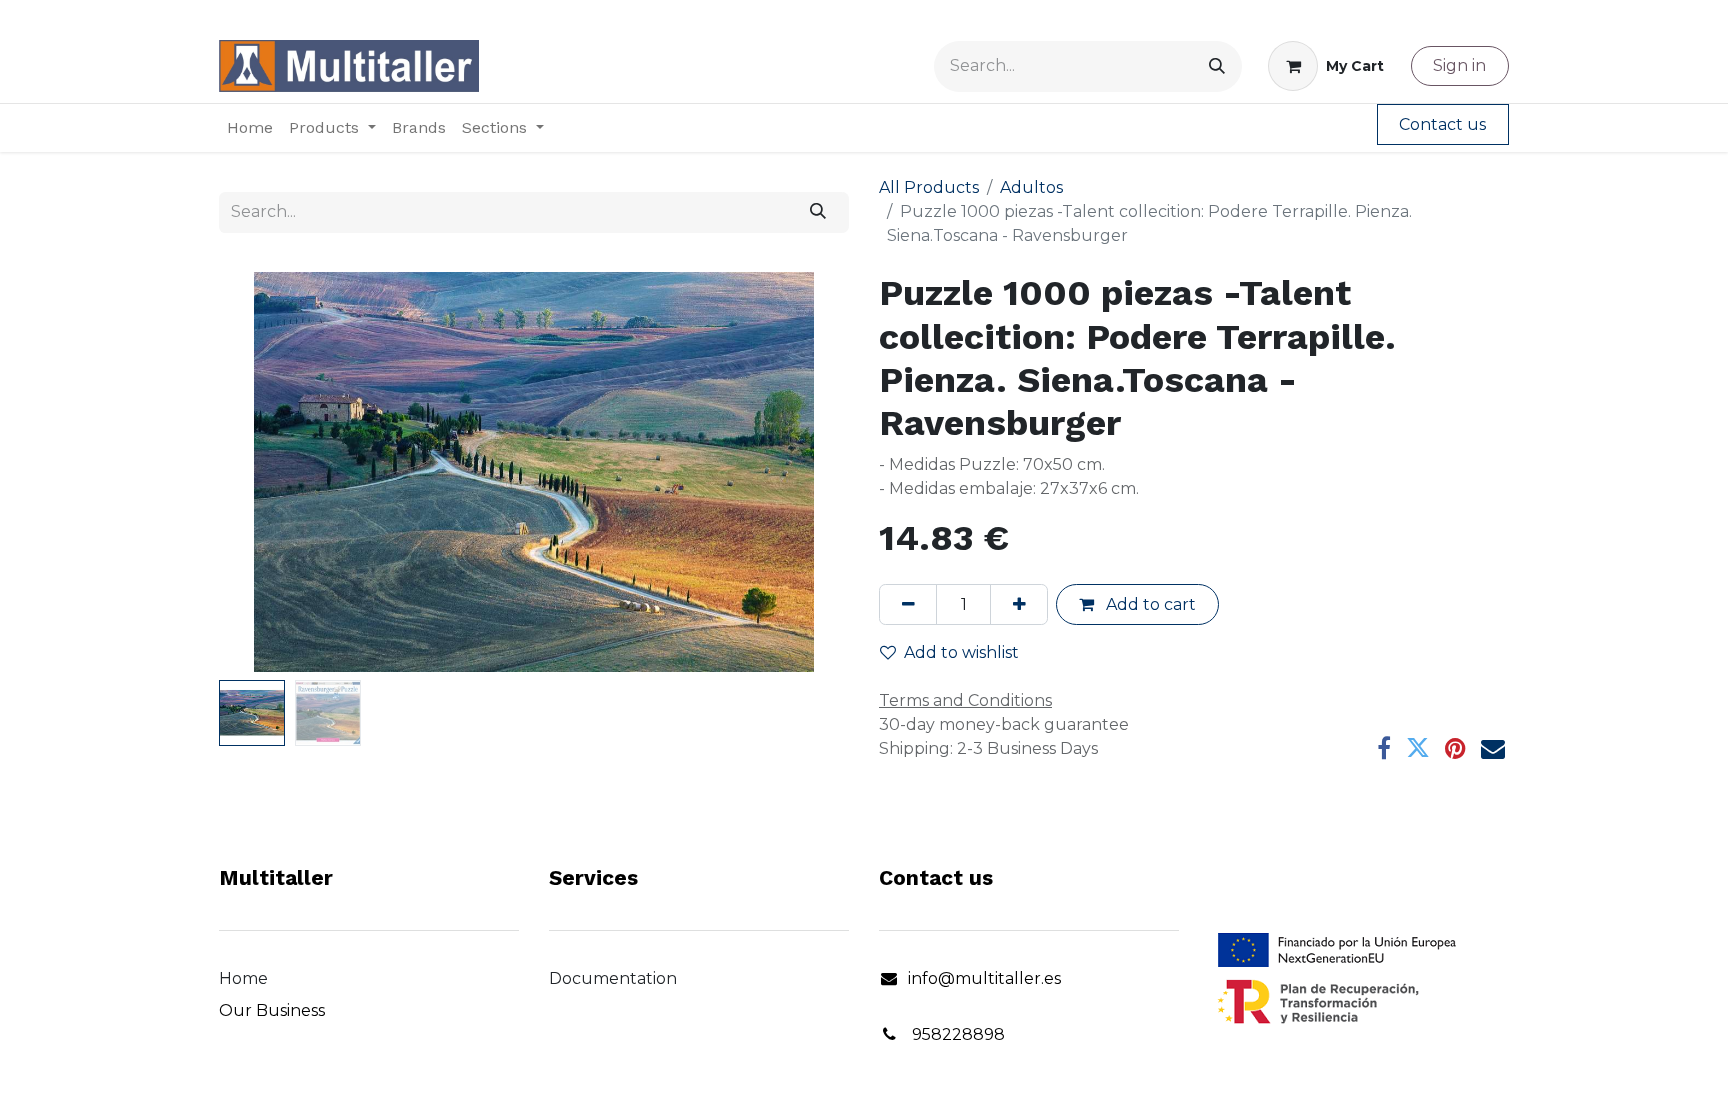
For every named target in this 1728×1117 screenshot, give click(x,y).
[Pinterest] (1455, 748)
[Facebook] (1384, 748)
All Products (929, 187)
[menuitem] (250, 128)
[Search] (1217, 66)
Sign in (1459, 65)
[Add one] (1019, 604)
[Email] (1493, 748)
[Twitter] (1418, 748)
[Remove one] (908, 604)
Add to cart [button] (1149, 604)
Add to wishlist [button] (961, 652)
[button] (266, 472)
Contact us (1442, 124)
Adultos (1031, 187)
